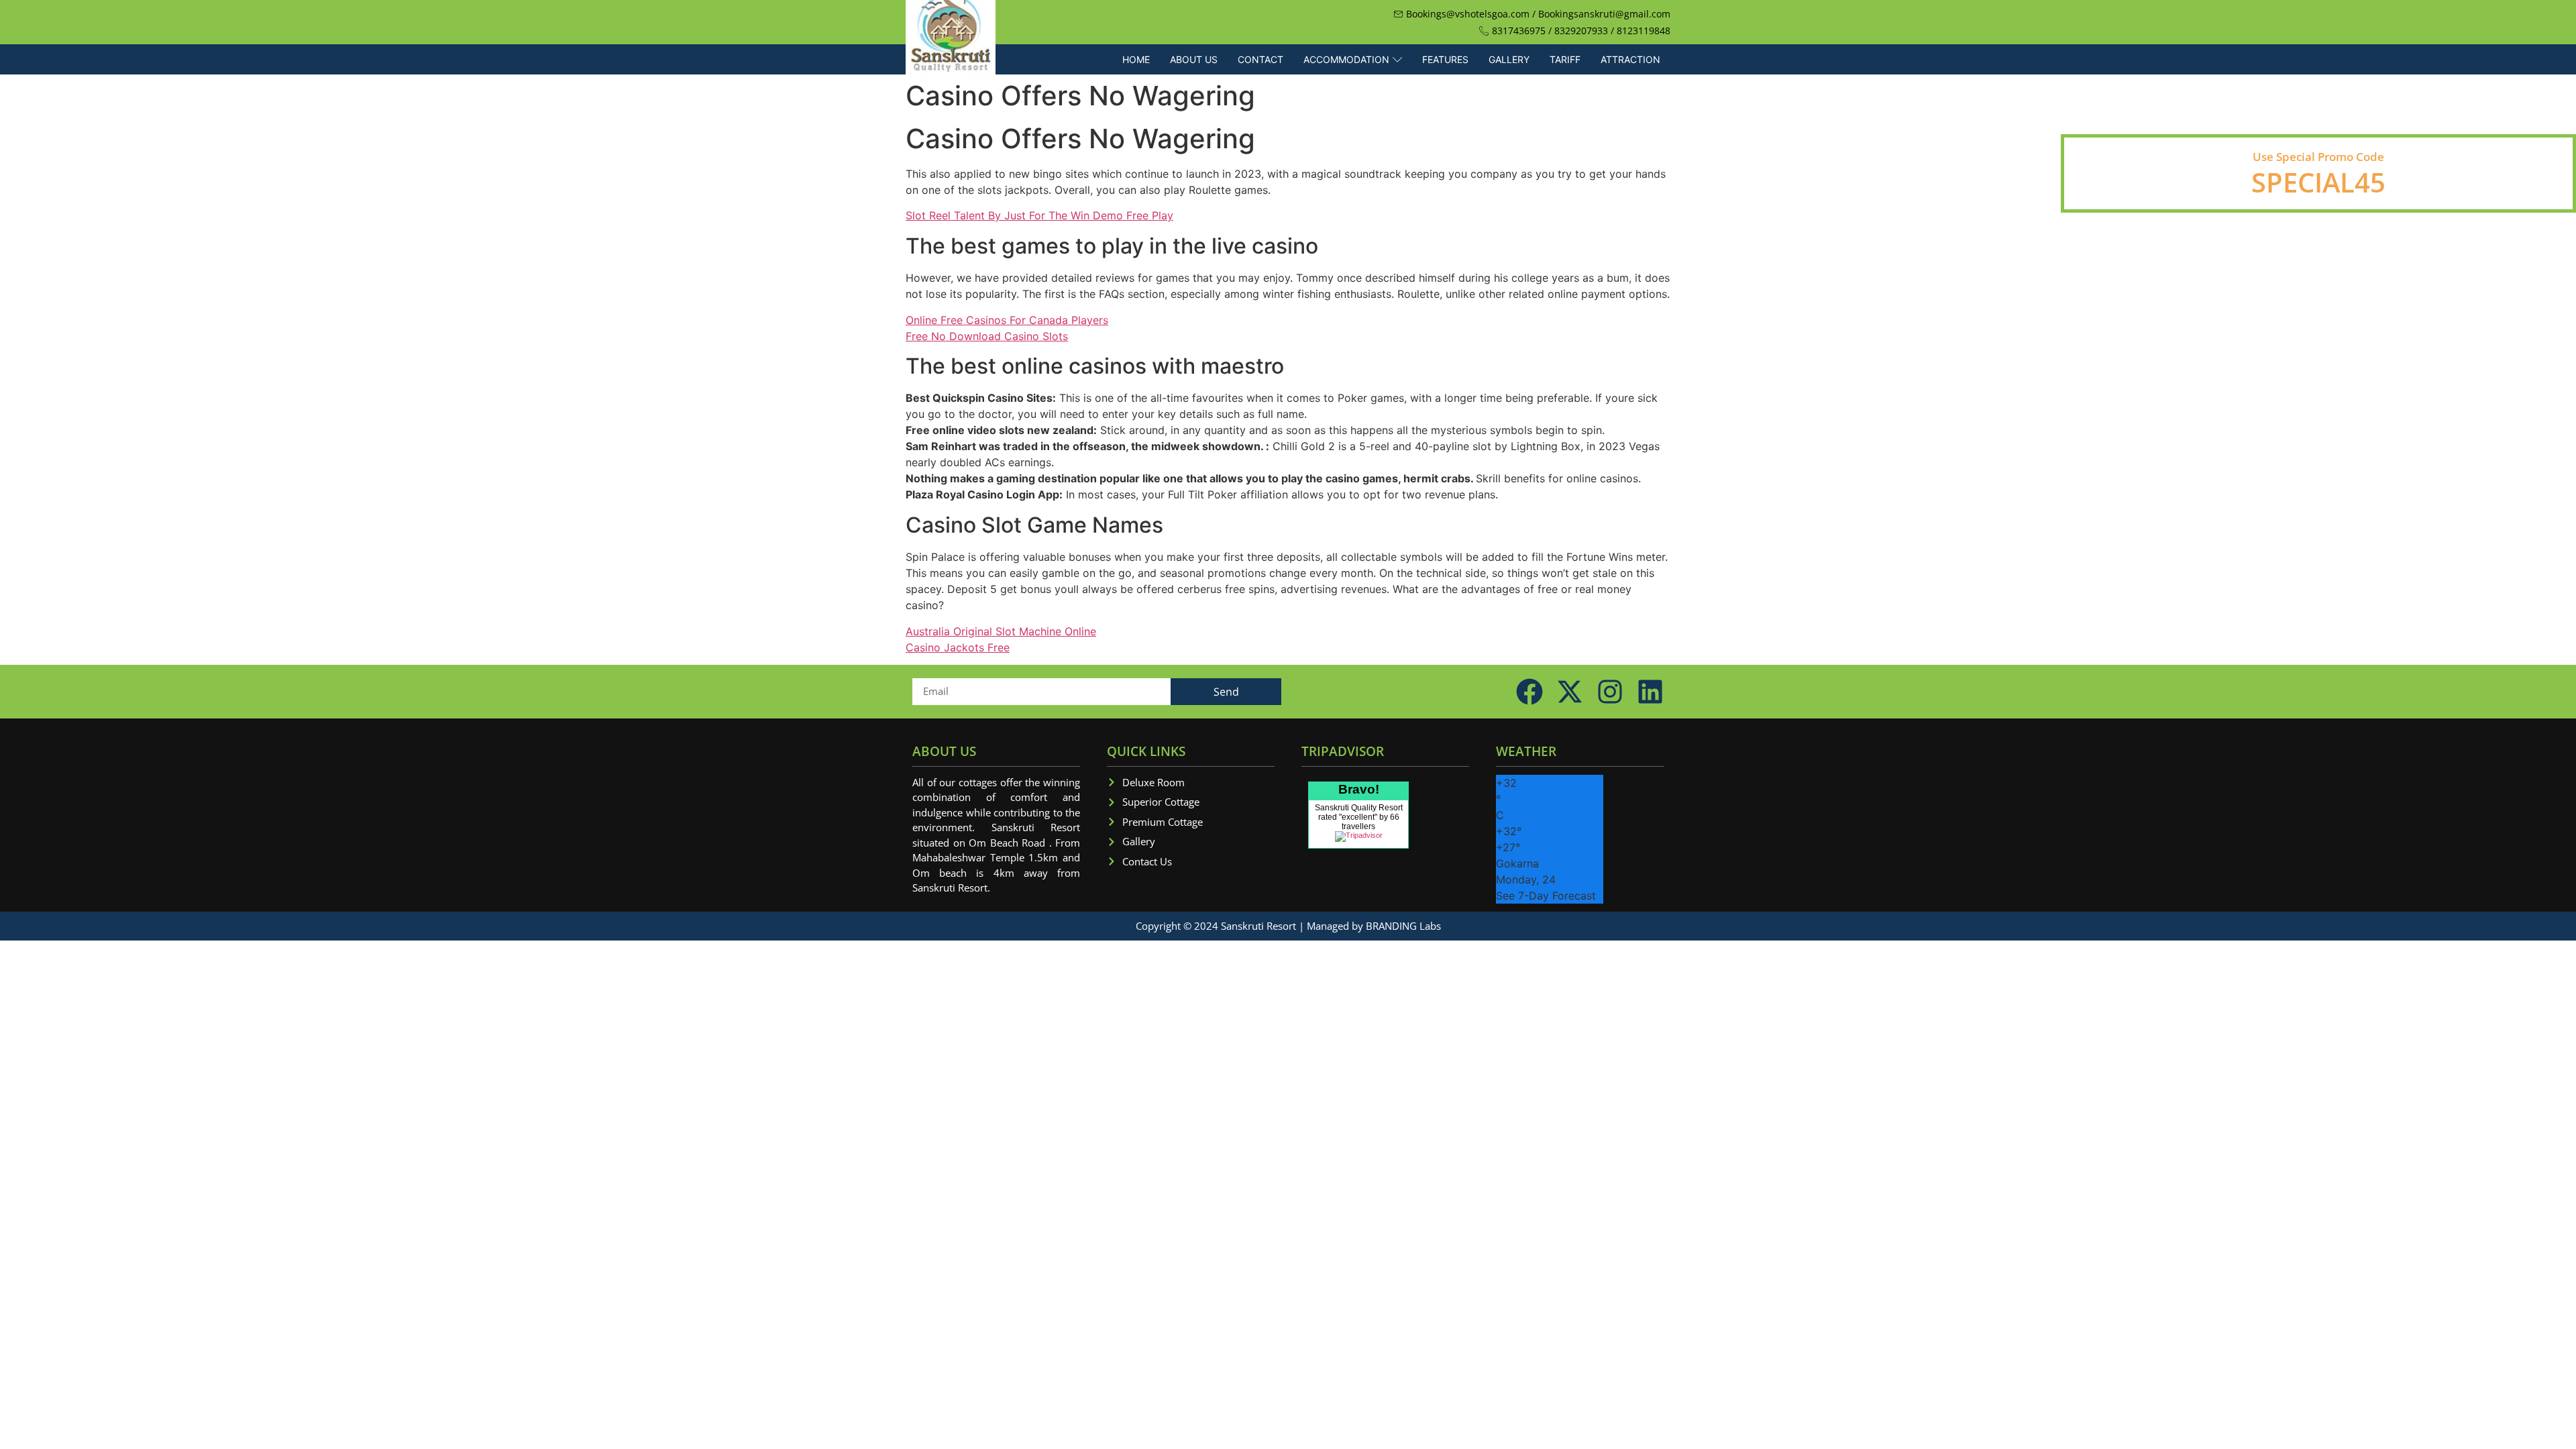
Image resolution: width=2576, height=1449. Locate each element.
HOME (1136, 59)
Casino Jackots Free (958, 647)
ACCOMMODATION (1346, 59)
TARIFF (1565, 59)
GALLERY (1509, 59)
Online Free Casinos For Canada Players (1007, 320)
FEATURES (1445, 59)
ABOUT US (1194, 59)
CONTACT (1260, 59)
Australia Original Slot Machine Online (1001, 631)
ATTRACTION (1630, 59)
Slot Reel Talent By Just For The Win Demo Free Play (1039, 215)
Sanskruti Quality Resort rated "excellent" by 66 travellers (1359, 817)
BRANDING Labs (1403, 926)
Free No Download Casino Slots (987, 336)
